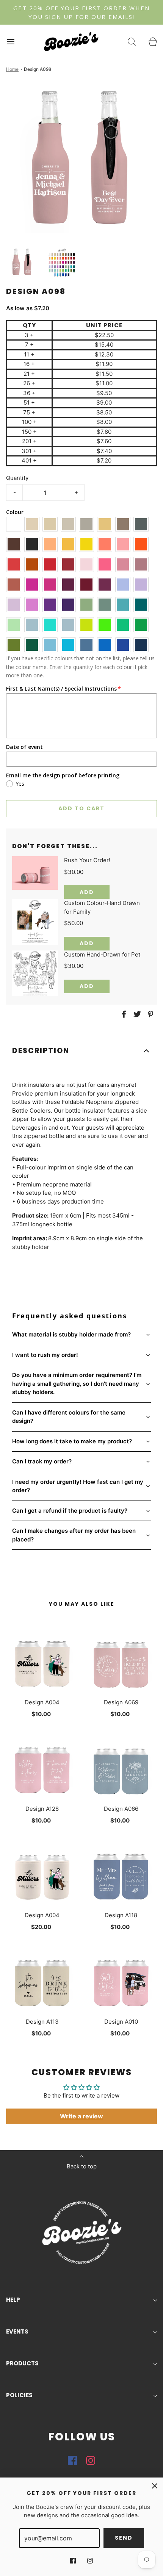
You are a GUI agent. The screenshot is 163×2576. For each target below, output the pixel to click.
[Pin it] (149, 1014)
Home (12, 69)
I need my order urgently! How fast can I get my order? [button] (78, 1486)
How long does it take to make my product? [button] (72, 1441)
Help (13, 2300)
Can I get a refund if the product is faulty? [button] (70, 1511)
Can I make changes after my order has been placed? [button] (74, 1535)
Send (124, 2538)
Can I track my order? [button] (42, 1461)
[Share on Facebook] (123, 1014)
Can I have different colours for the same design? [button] (69, 1417)
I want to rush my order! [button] (45, 1355)
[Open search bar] (132, 41)
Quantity (17, 478)
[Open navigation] (10, 41)
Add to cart (81, 808)
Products (22, 2363)
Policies (19, 2395)
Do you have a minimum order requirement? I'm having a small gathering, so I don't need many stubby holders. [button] (77, 1383)
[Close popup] (155, 2486)
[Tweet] (136, 1014)
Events (17, 2331)
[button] (22, 262)
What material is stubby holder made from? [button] (71, 1334)
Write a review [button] (81, 2116)
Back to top (82, 2166)
